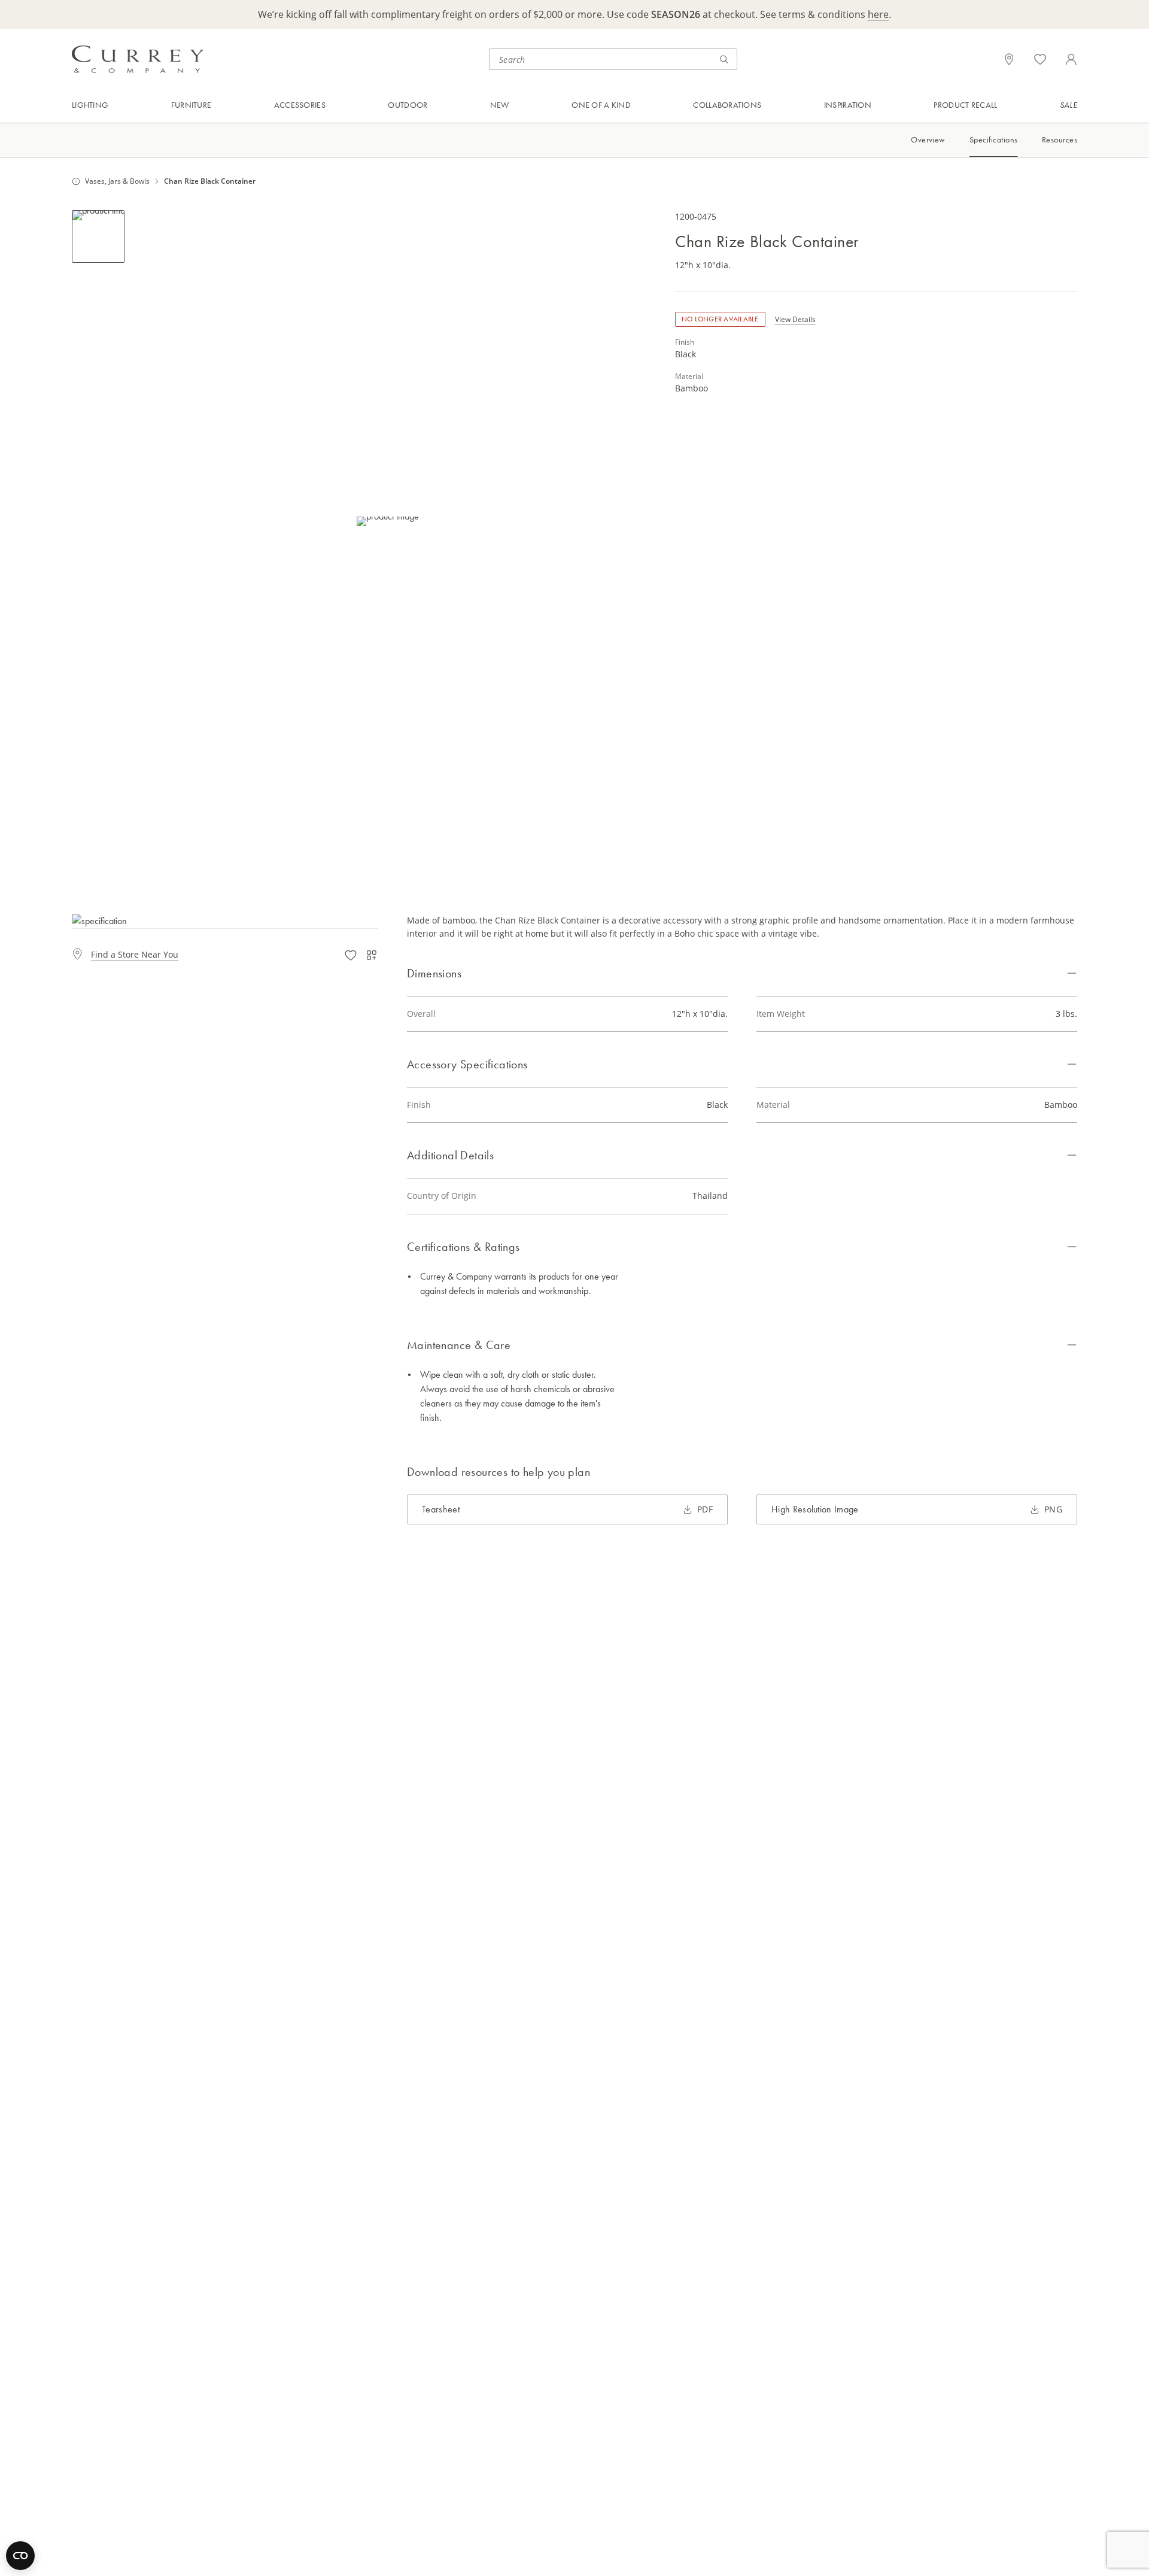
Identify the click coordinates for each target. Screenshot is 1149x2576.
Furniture (191, 105)
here (878, 14)
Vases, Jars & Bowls (117, 181)
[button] (388, 521)
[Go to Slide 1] (98, 236)
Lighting (90, 105)
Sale (1069, 105)
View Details (795, 319)
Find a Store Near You (135, 954)
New (500, 105)
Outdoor (408, 105)
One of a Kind (601, 105)
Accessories (300, 105)
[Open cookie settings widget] (20, 2556)
